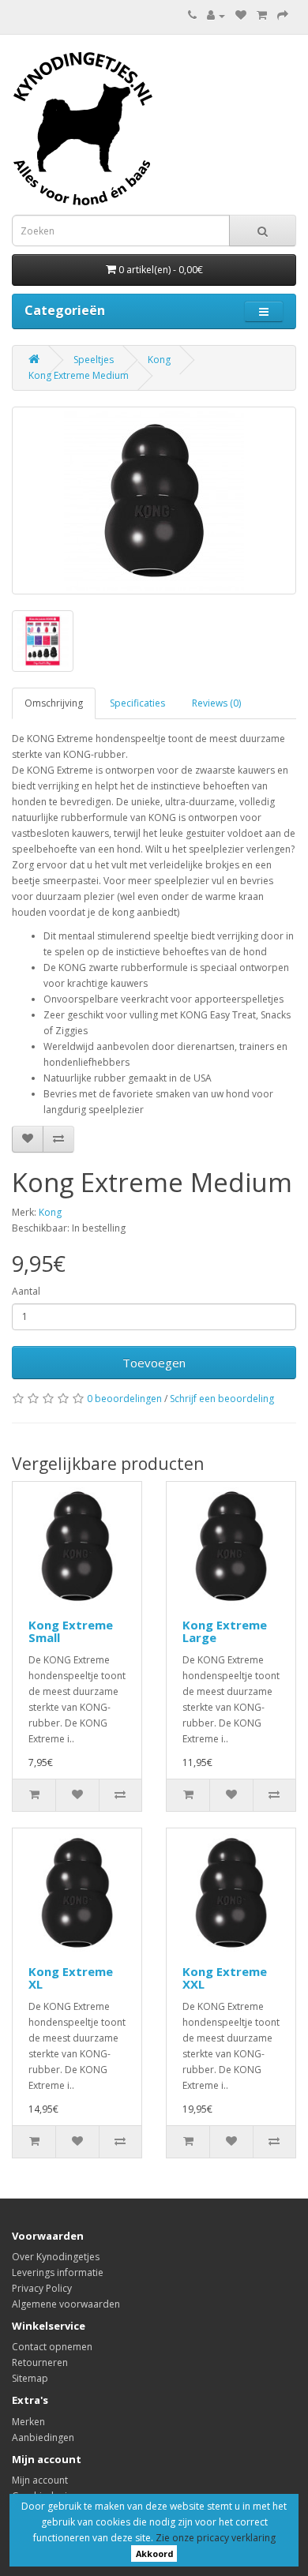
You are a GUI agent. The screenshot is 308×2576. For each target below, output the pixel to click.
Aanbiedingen (43, 2437)
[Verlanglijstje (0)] (241, 15)
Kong (159, 360)
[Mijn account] (216, 15)
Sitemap (30, 2378)
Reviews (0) (216, 703)
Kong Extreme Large (225, 1631)
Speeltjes (94, 360)
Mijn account (40, 2480)
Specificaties (137, 703)
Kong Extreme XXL (225, 1978)
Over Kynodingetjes (56, 2257)
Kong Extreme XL (71, 1978)
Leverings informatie (58, 2272)
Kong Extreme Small (71, 1631)
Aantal (26, 1291)
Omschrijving (54, 703)
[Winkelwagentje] (262, 15)
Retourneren (40, 2362)
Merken (28, 2422)
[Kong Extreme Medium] (154, 501)
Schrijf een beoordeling (222, 1399)
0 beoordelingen (124, 1399)
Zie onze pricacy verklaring (216, 2538)
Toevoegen (154, 1363)
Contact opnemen (52, 2347)
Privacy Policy (42, 2288)
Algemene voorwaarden (66, 2304)
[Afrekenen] (283, 15)
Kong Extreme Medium (79, 375)
